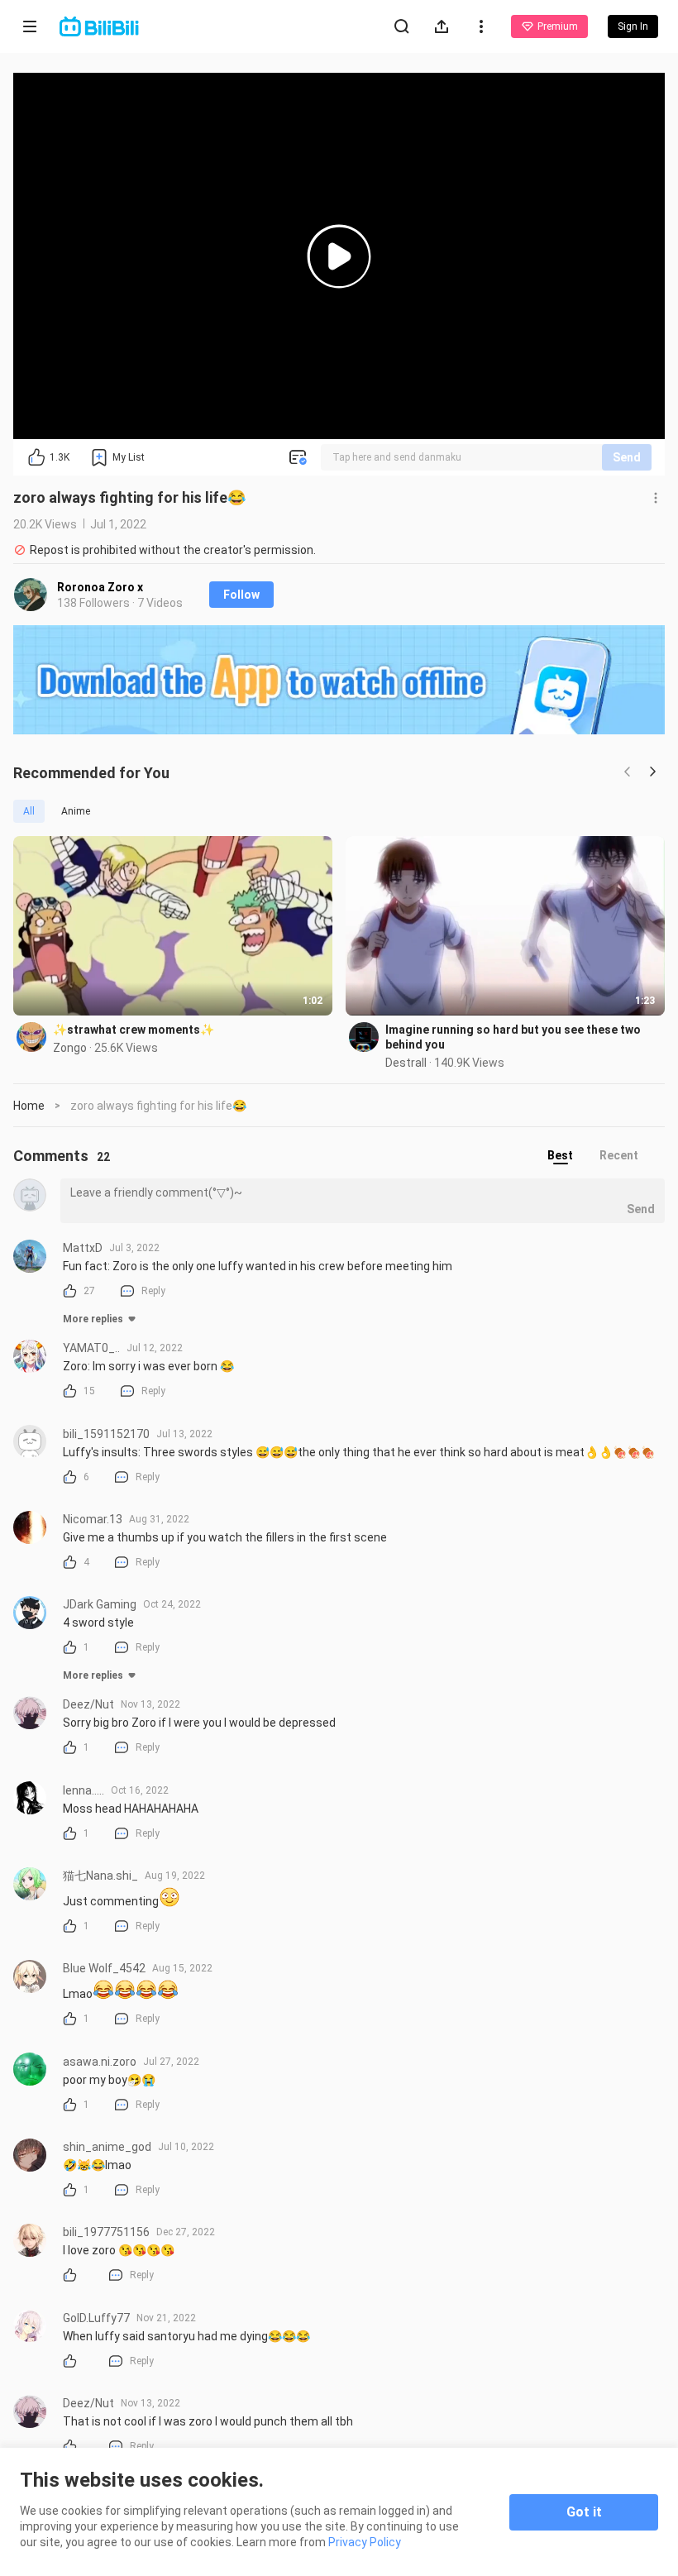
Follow (241, 595)
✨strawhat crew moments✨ (134, 1030)
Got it (584, 2512)
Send (627, 457)
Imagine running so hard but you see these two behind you (513, 1037)
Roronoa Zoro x (100, 587)
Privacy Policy (365, 2542)
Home (29, 1106)
